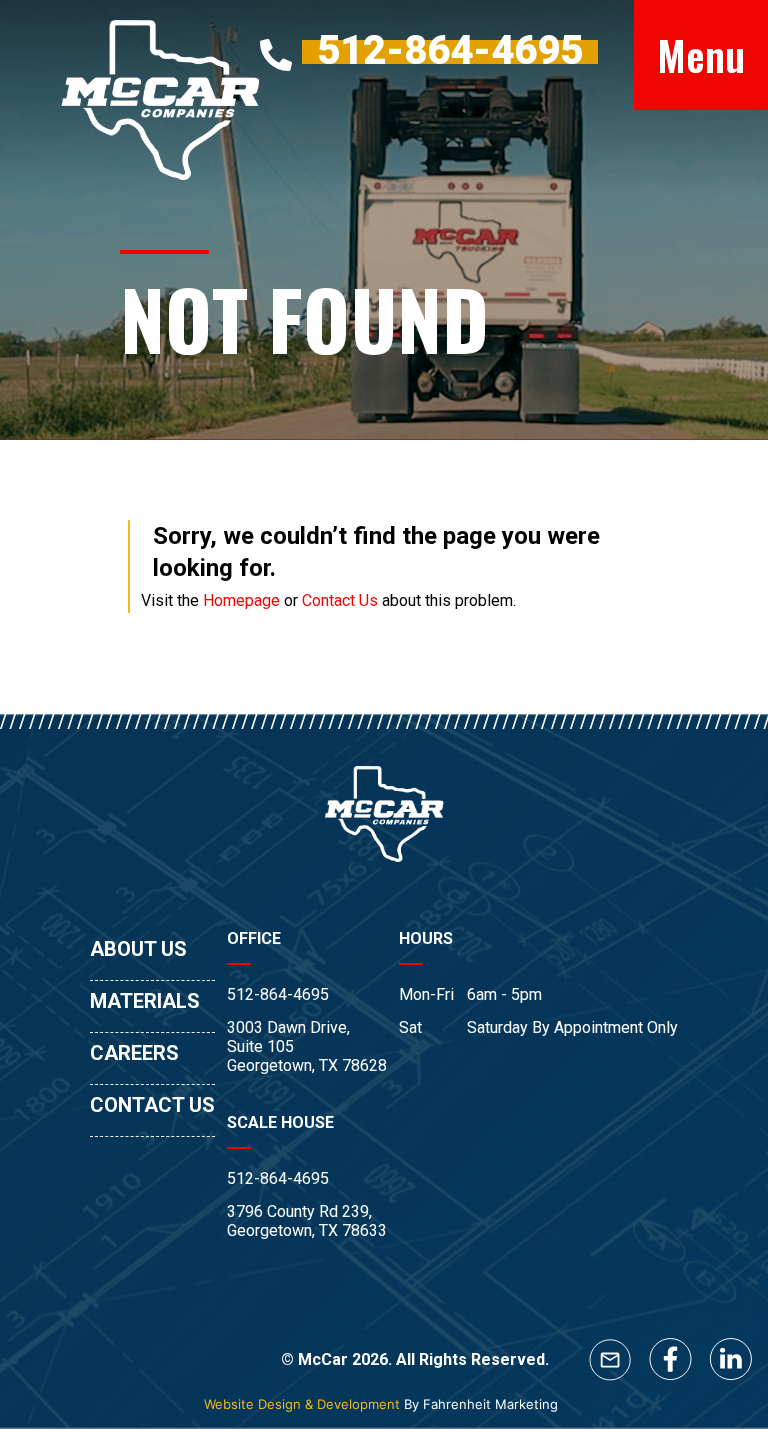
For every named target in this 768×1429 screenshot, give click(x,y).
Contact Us (340, 600)
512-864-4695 (278, 994)
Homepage (241, 600)
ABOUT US (138, 949)
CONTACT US (152, 1105)
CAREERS (134, 1053)
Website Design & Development (302, 1404)
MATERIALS (145, 1001)
